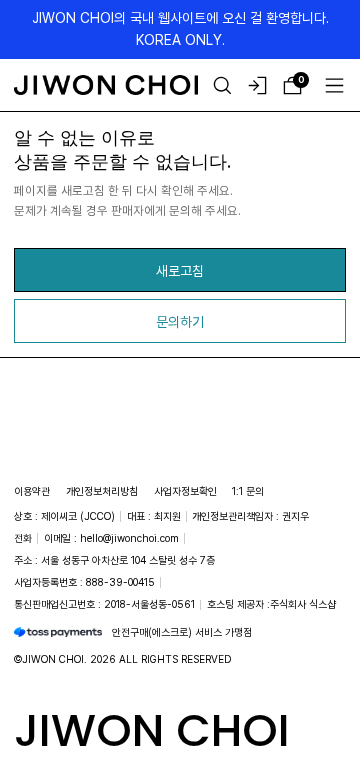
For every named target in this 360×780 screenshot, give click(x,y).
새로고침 (180, 270)
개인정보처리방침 (102, 491)
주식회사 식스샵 (303, 604)
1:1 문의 (248, 491)
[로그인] (257, 85)
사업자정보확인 (185, 491)
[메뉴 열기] (334, 85)
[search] (222, 85)
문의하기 (180, 321)
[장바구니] (292, 85)
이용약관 (32, 491)
